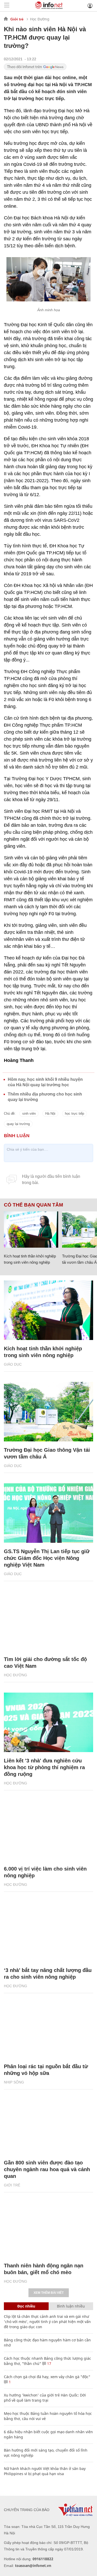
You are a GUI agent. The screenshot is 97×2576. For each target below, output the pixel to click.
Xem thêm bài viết (49, 2293)
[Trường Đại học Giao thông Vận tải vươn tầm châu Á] (48, 1412)
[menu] (7, 6)
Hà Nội (50, 1114)
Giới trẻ (17, 19)
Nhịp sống (14, 2082)
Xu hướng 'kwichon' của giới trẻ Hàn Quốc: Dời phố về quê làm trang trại (45, 2398)
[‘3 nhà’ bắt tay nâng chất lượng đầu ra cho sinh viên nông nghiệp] (48, 1932)
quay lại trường (18, 1124)
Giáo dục (13, 1364)
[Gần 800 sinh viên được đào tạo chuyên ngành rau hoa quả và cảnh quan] (48, 2124)
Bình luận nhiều (71, 2306)
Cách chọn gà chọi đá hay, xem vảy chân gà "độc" (47, 2377)
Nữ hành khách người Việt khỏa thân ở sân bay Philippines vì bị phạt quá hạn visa (45, 2471)
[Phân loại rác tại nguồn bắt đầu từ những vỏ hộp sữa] (48, 2028)
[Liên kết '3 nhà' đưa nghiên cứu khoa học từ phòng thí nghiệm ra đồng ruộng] (48, 1722)
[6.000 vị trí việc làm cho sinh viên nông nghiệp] (48, 1830)
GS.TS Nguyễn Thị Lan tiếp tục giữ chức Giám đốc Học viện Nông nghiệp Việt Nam (47, 1558)
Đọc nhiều (26, 2306)
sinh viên (29, 1114)
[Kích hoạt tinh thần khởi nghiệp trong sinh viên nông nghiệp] (31, 1230)
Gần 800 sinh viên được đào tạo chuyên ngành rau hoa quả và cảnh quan (47, 2169)
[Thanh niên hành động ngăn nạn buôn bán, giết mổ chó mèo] (48, 2227)
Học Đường (40, 19)
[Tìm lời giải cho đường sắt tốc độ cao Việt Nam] (48, 1621)
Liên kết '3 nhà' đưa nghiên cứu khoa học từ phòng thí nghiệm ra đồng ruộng (44, 1767)
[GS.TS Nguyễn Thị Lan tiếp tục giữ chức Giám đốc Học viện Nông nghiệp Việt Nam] (48, 1513)
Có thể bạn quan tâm (33, 1205)
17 (49, 2363)
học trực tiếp (74, 1114)
